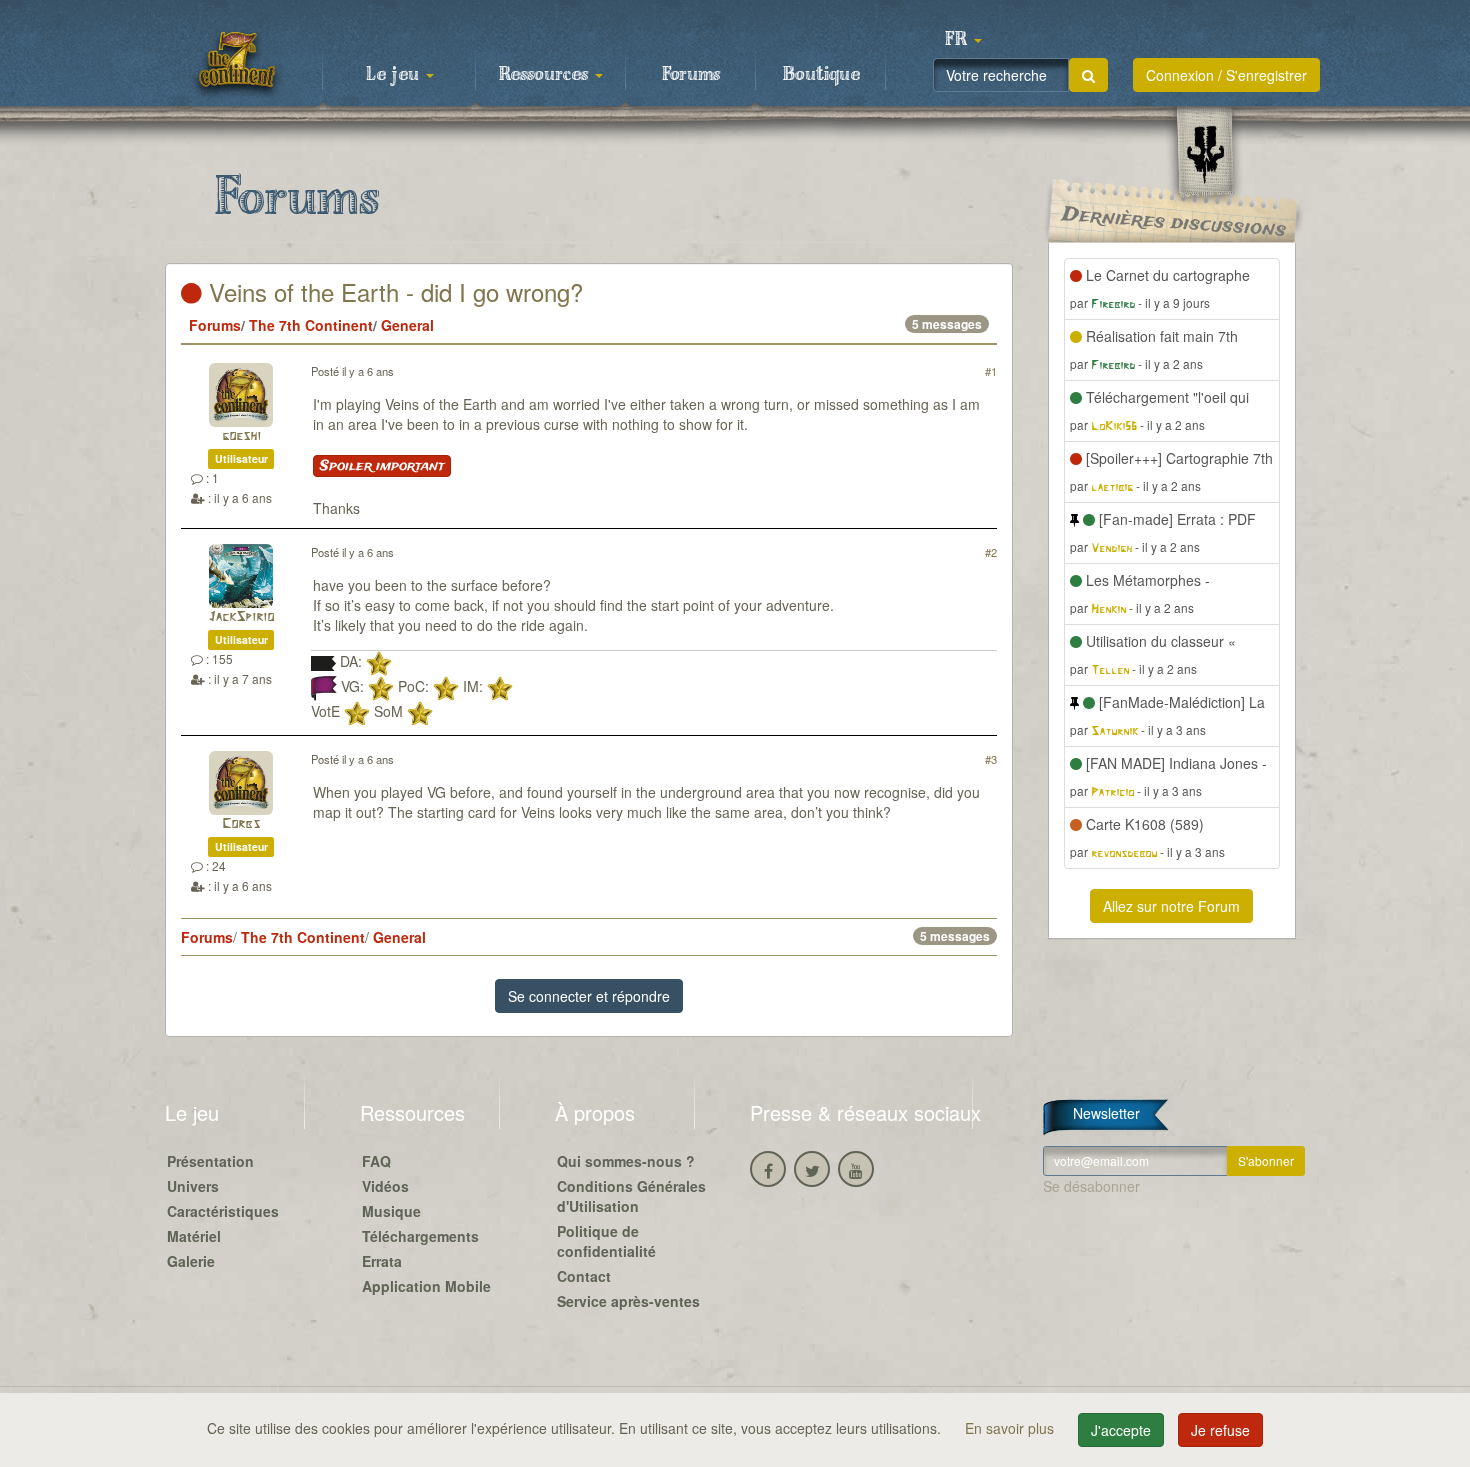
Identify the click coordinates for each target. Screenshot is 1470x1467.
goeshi (241, 436)
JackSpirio (241, 617)
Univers (193, 1186)
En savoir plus (1011, 1428)
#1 (991, 371)
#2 (991, 552)
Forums (691, 75)
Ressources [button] (546, 75)
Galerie (191, 1261)
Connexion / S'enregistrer (1226, 75)
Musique (391, 1211)
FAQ (376, 1161)
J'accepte (1121, 1430)
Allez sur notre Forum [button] (1171, 906)
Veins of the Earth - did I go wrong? (392, 291)
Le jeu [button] (395, 75)
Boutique (821, 75)
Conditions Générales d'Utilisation (631, 1196)
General (407, 325)
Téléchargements (420, 1236)
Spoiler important (382, 466)
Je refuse (1220, 1430)
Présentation (210, 1161)
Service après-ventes (628, 1301)
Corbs (241, 824)
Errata (382, 1261)
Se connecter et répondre (589, 996)
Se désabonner (1091, 1186)
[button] (963, 40)
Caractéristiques (223, 1211)
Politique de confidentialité (606, 1241)
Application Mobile (426, 1286)
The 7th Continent (311, 325)
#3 (991, 759)
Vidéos (385, 1186)
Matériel (194, 1236)
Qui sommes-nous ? (626, 1161)
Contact (584, 1276)
